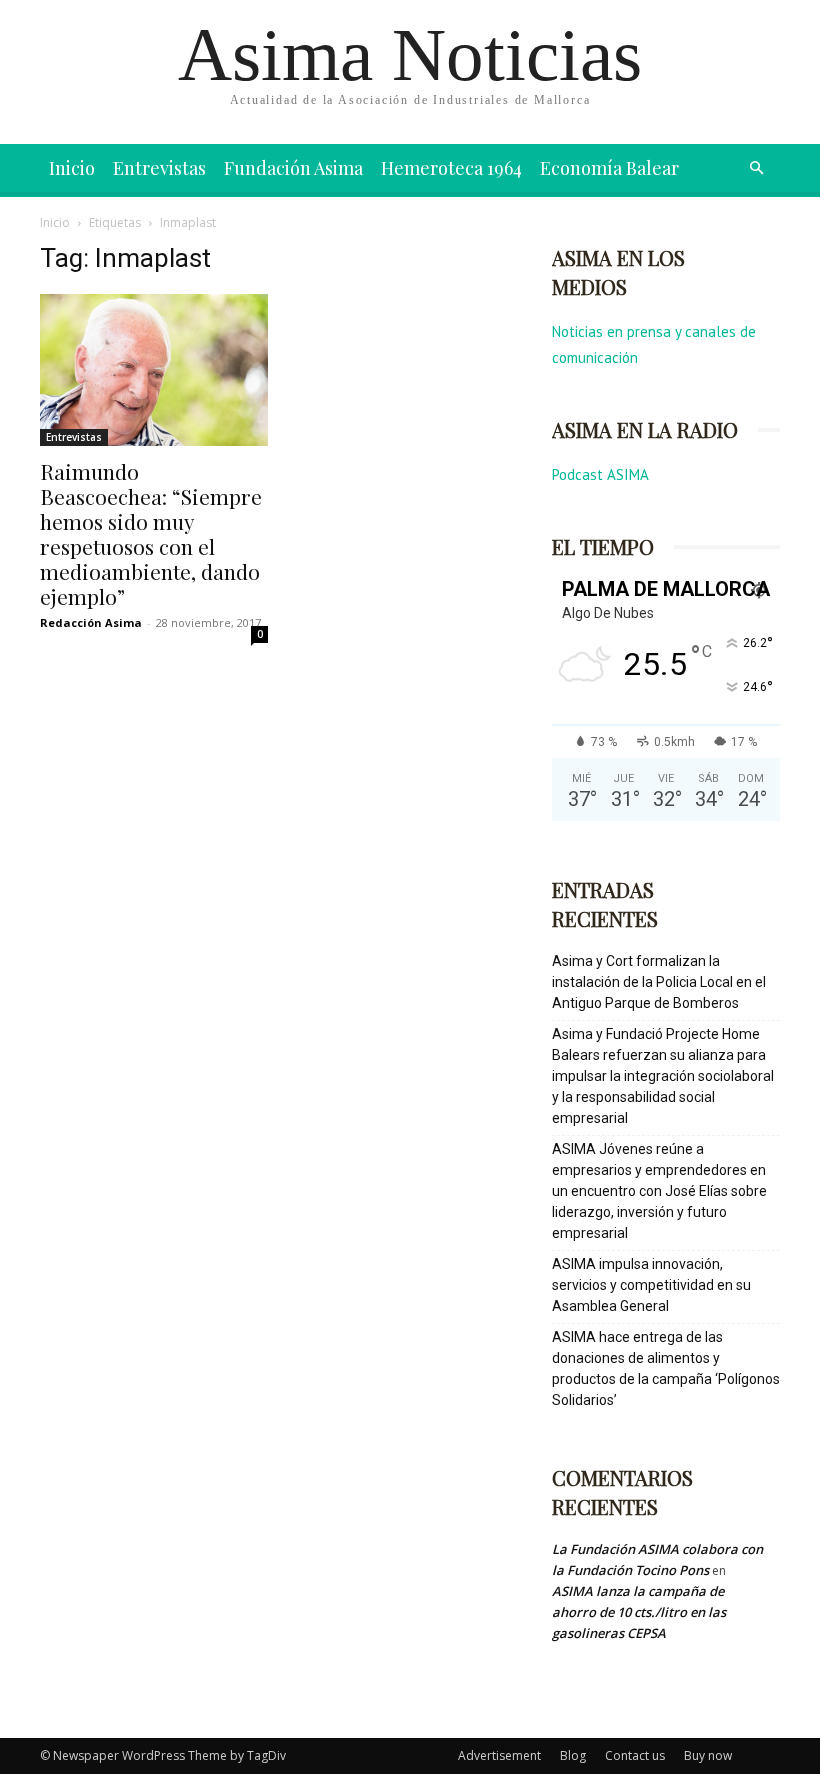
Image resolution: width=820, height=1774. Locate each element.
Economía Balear (609, 168)
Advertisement (499, 1755)
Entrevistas (159, 168)
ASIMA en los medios (618, 272)
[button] (756, 168)
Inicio (72, 168)
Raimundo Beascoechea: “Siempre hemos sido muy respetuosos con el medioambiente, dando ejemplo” (151, 533)
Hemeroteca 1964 (451, 168)
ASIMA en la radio (645, 429)
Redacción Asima (91, 622)
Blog (573, 1755)
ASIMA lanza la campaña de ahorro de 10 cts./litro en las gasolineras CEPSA (639, 1612)
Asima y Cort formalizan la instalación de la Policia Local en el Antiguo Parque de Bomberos (659, 982)
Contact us (635, 1755)
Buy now (708, 1755)
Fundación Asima (293, 168)
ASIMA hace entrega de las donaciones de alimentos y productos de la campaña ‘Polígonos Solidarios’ (666, 1368)
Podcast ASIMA (600, 474)
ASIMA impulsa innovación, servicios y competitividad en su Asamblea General (651, 1285)
